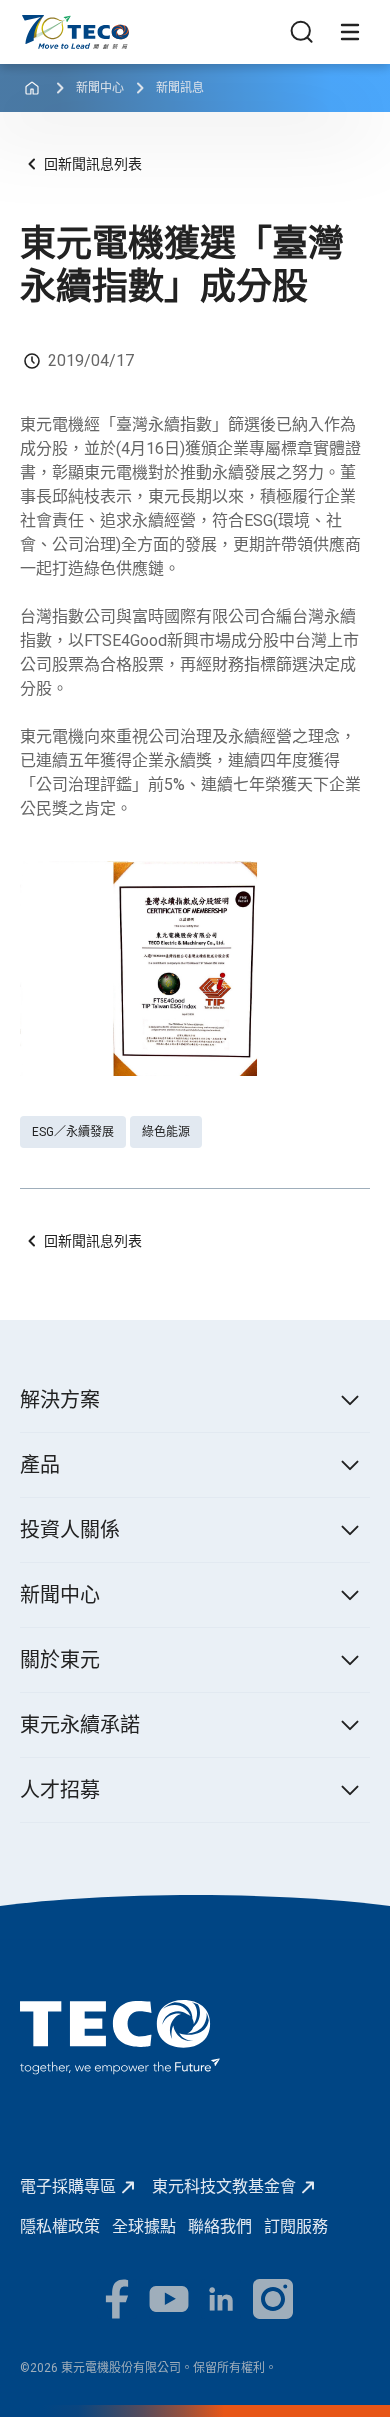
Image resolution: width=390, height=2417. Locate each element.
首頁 (36, 24)
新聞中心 (100, 88)
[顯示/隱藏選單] (350, 32)
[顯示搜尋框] (302, 32)
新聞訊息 (180, 88)
